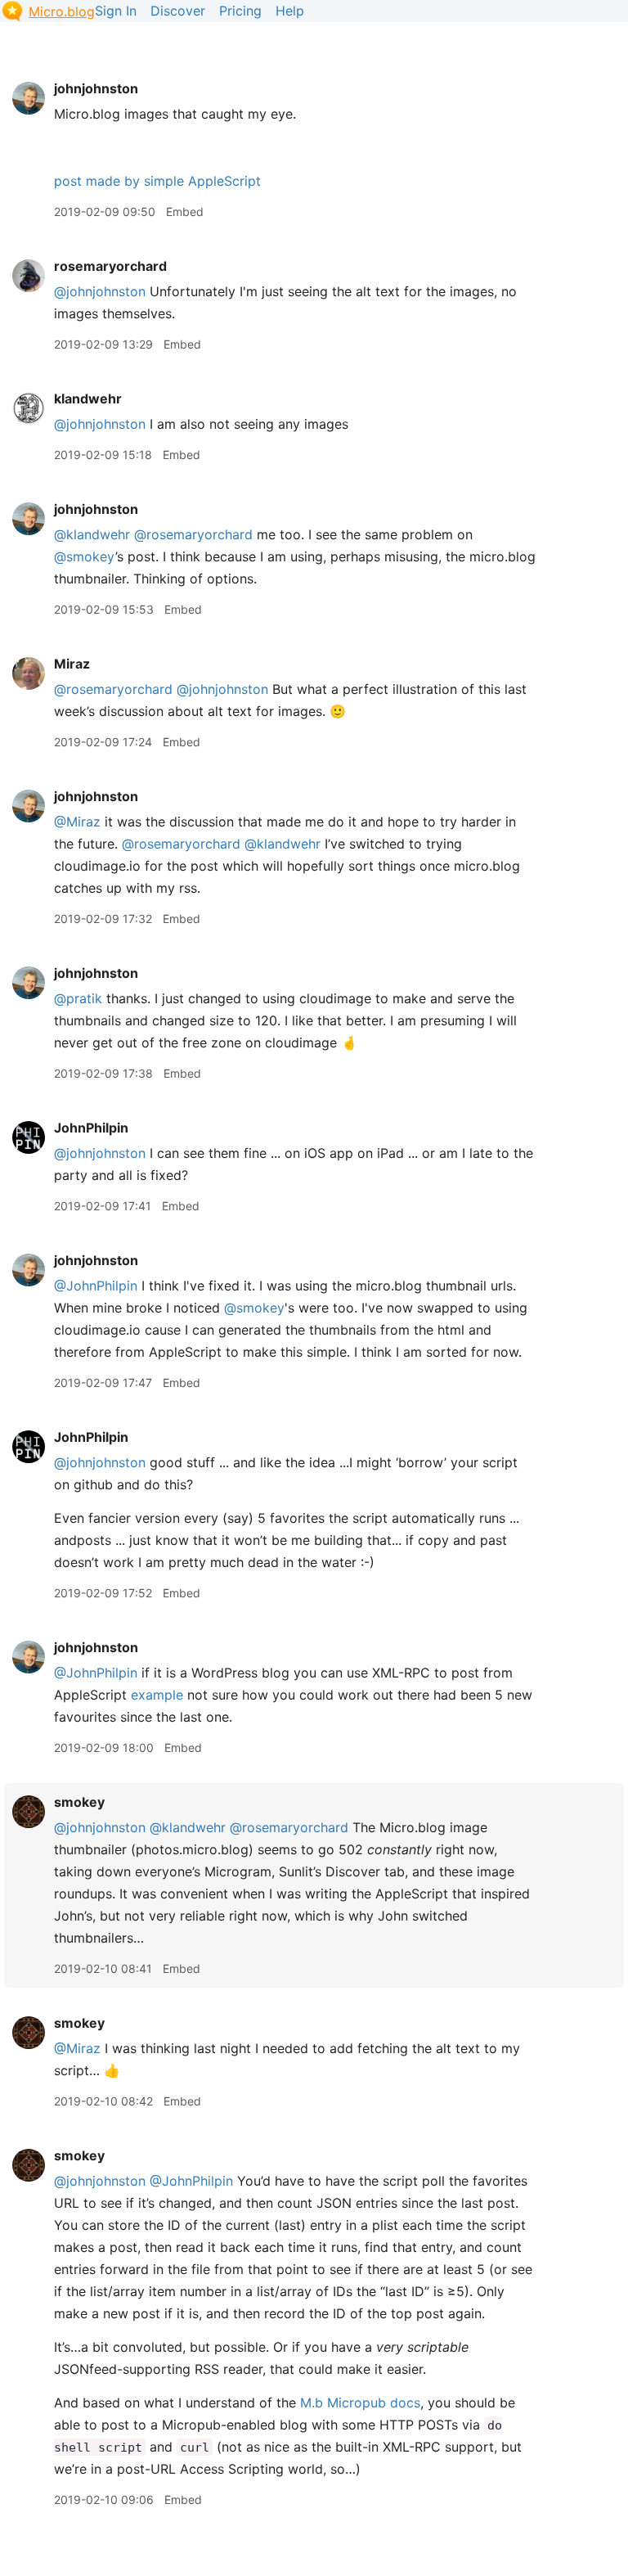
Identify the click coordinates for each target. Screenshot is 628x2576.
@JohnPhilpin (96, 1286)
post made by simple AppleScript (157, 181)
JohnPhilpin (91, 1128)
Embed (185, 212)
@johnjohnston (100, 291)
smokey (79, 1802)
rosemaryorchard (110, 266)
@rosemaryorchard (193, 534)
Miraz (72, 664)
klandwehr (88, 399)
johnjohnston (96, 88)
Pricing (240, 11)
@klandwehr (92, 534)
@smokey (85, 556)
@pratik (78, 998)
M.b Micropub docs (360, 2403)
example (157, 1695)
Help (290, 11)
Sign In (116, 11)
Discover (178, 11)
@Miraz (77, 822)
